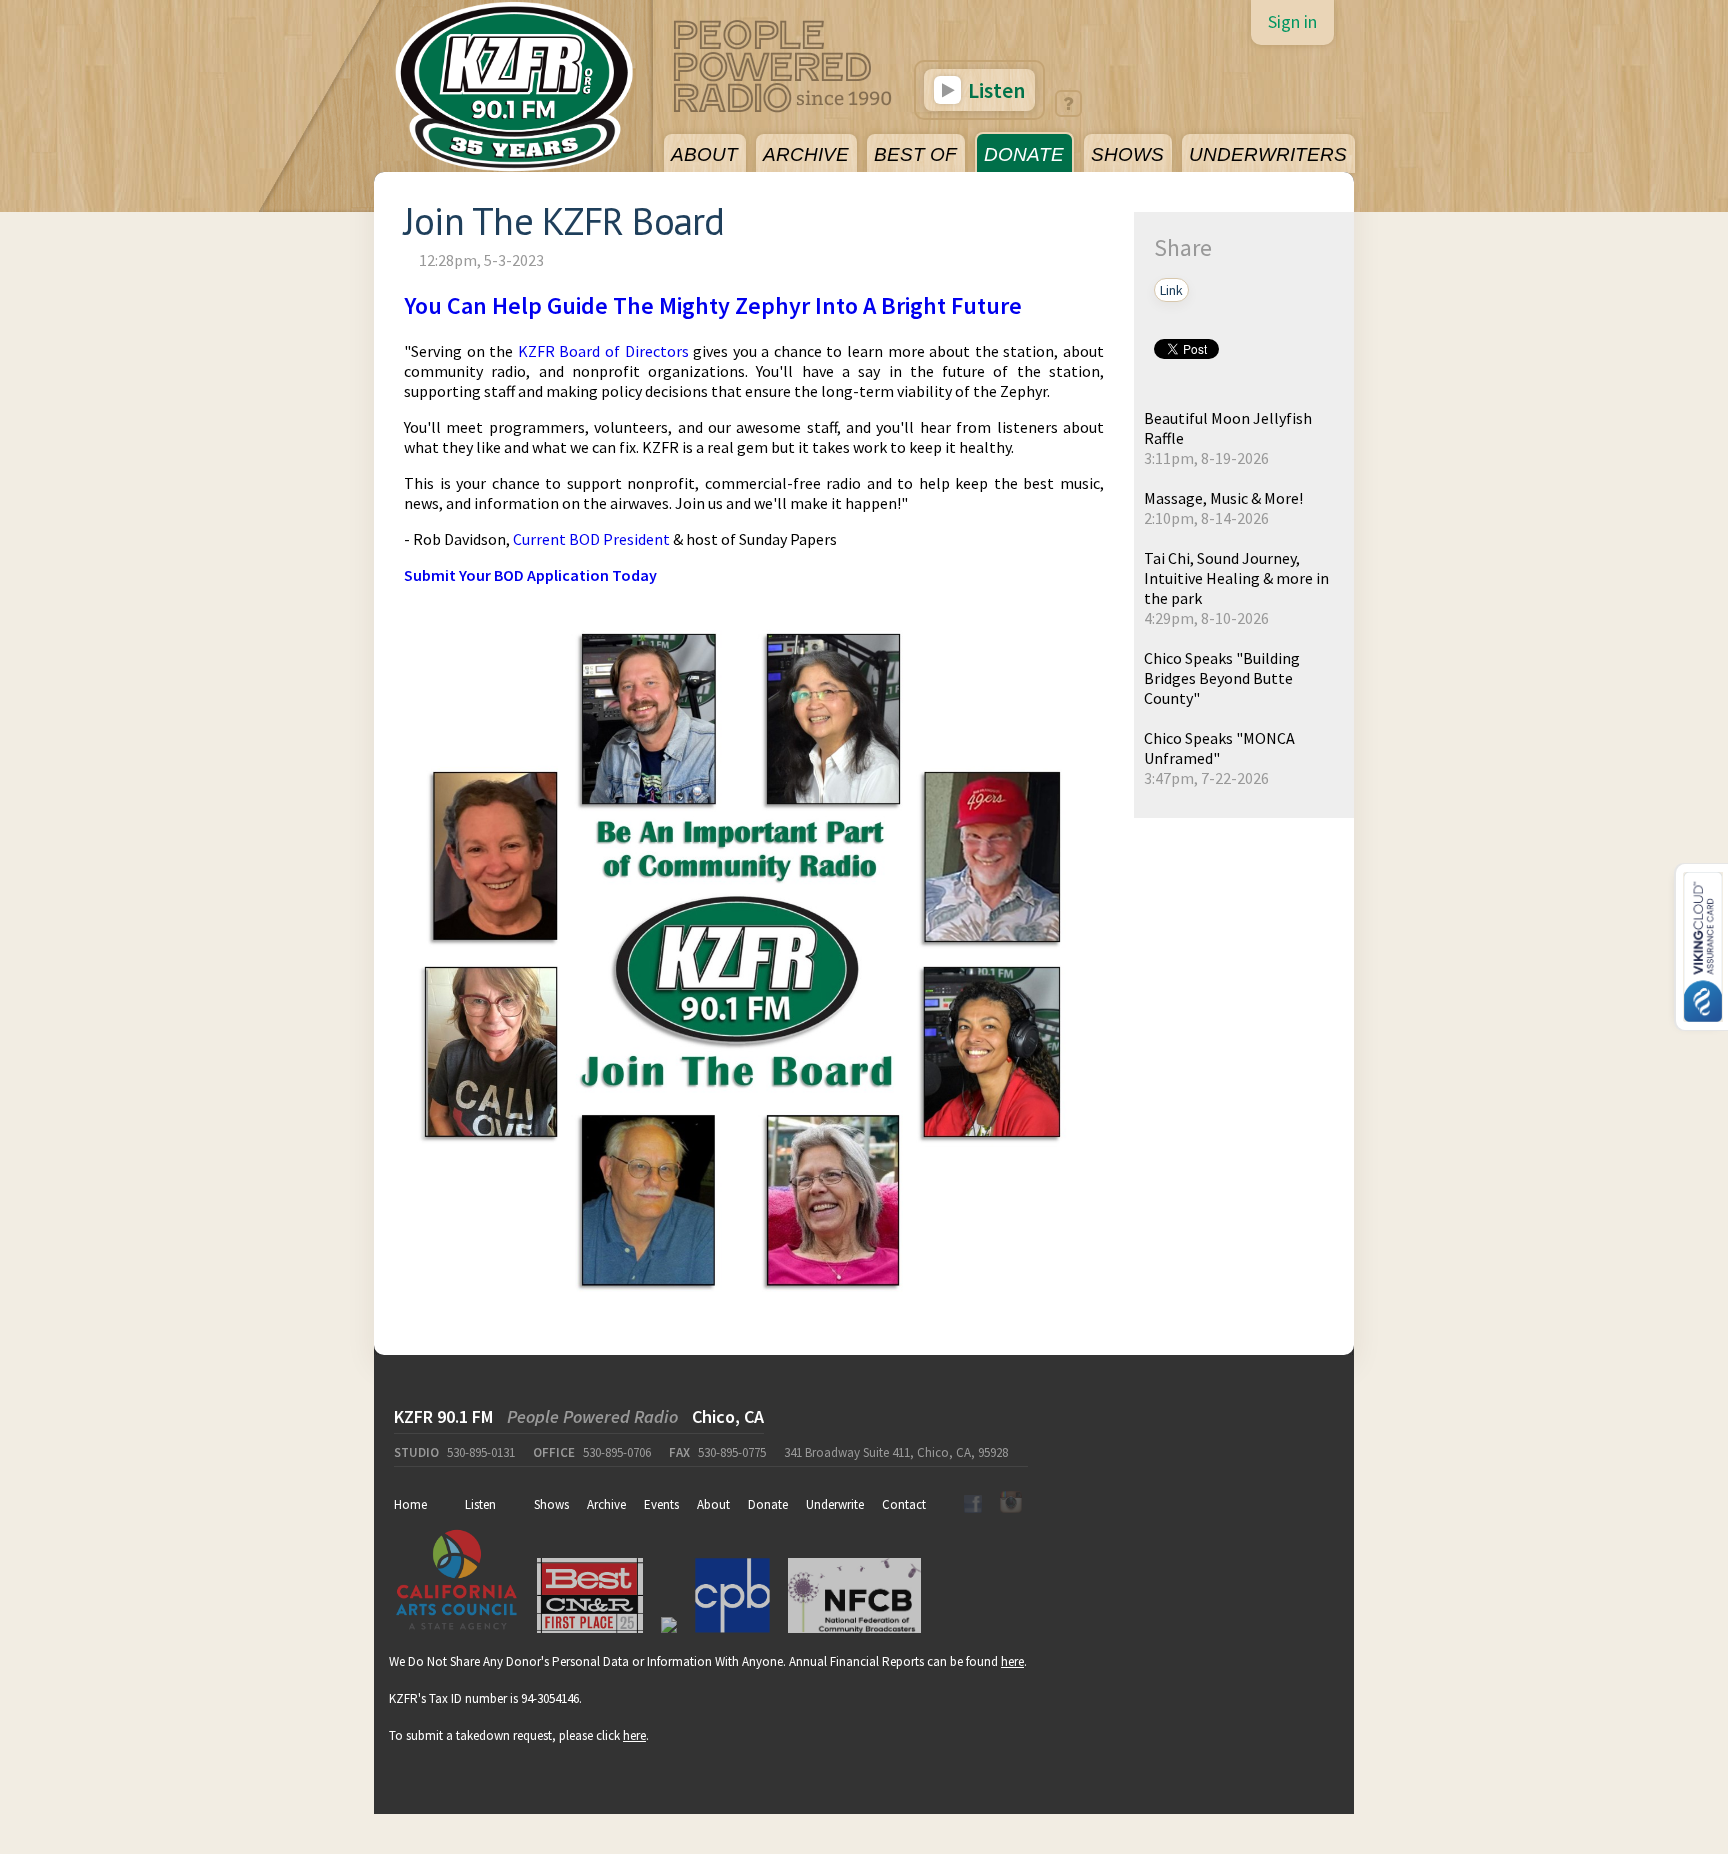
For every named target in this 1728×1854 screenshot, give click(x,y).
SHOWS (1127, 154)
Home (410, 1504)
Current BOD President (591, 539)
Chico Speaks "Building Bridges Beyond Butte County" (1222, 678)
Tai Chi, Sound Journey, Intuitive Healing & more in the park (1236, 578)
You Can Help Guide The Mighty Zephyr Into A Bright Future (713, 305)
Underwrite (835, 1504)
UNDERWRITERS (1268, 154)
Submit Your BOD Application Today (530, 575)
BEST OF (915, 154)
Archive (606, 1504)
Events (661, 1504)
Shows (551, 1504)
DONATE (1024, 154)
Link (1171, 290)
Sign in (1292, 21)
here (1012, 1661)
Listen (994, 90)
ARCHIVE (806, 154)
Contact (904, 1504)
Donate (768, 1504)
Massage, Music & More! (1223, 498)
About (713, 1504)
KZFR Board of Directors (603, 351)
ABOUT (704, 154)
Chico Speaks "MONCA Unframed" (1219, 748)
